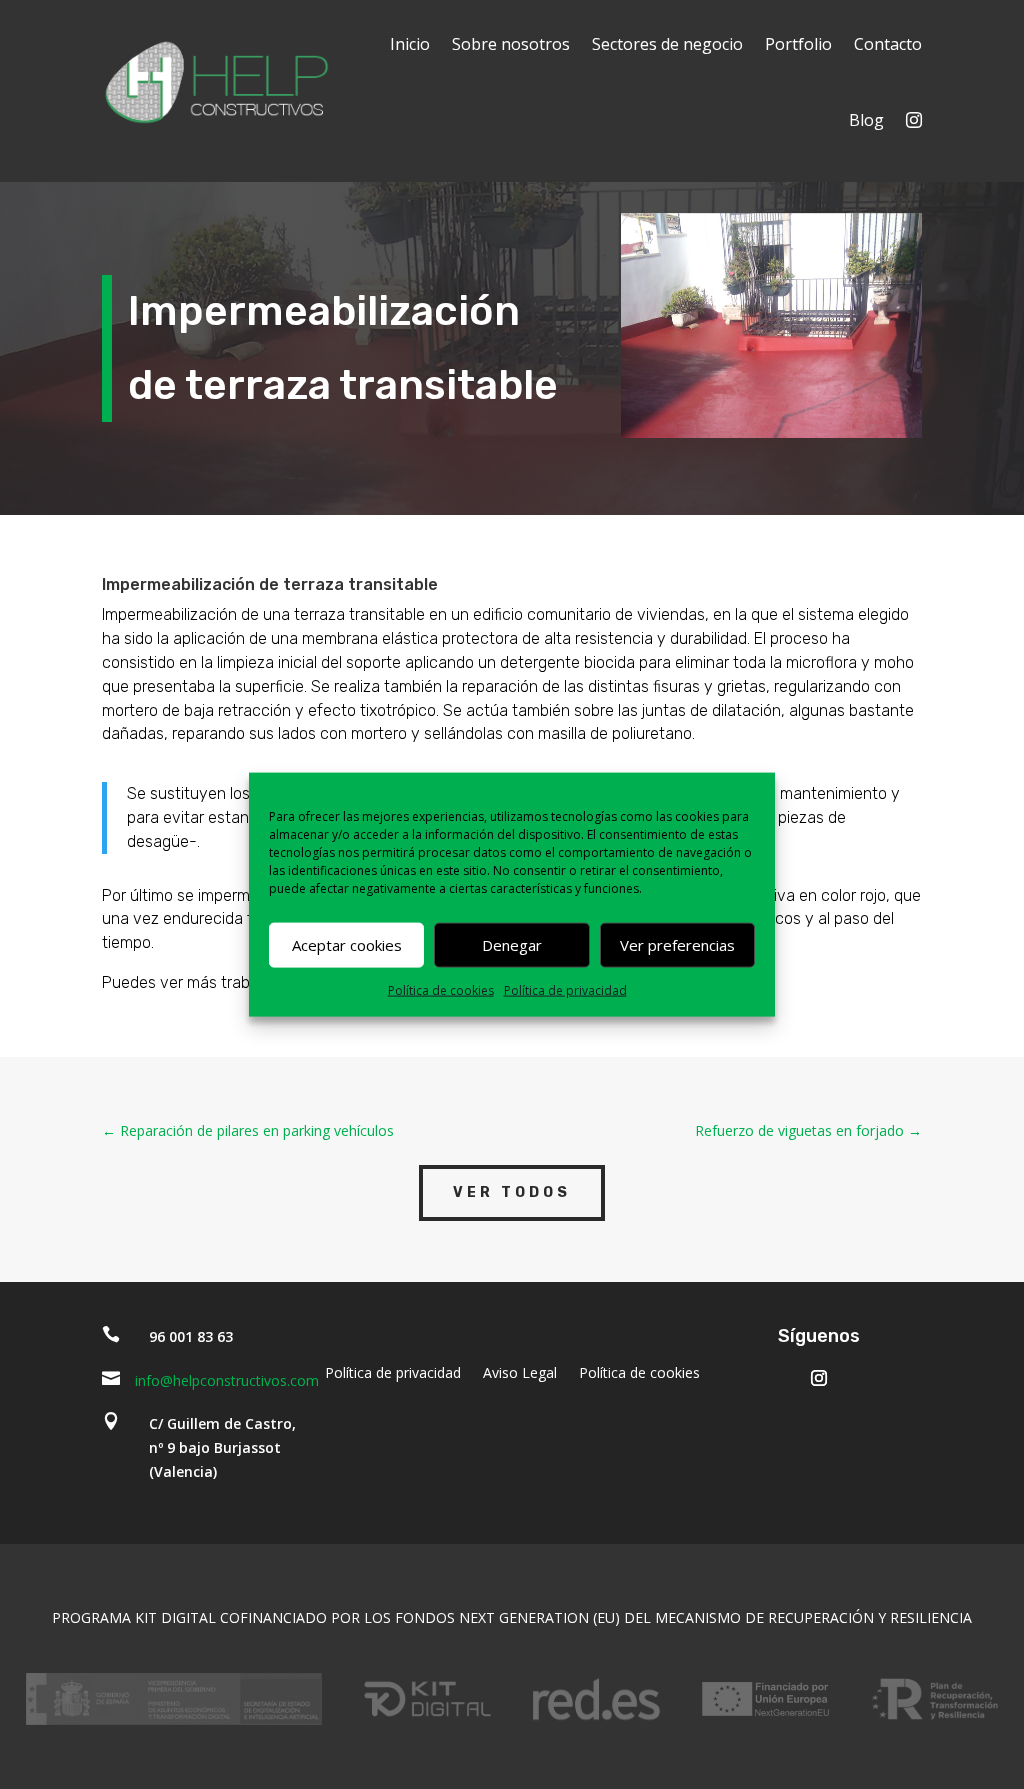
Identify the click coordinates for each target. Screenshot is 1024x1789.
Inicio (410, 44)
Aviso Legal (520, 1374)
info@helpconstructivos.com (227, 1380)
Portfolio (798, 44)
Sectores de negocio (667, 44)
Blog (866, 120)
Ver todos (512, 1192)
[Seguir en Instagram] (819, 1378)
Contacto (888, 44)
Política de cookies (441, 989)
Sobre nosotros (511, 44)
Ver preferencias (677, 945)
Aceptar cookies (347, 945)
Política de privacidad (565, 989)
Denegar (512, 945)
